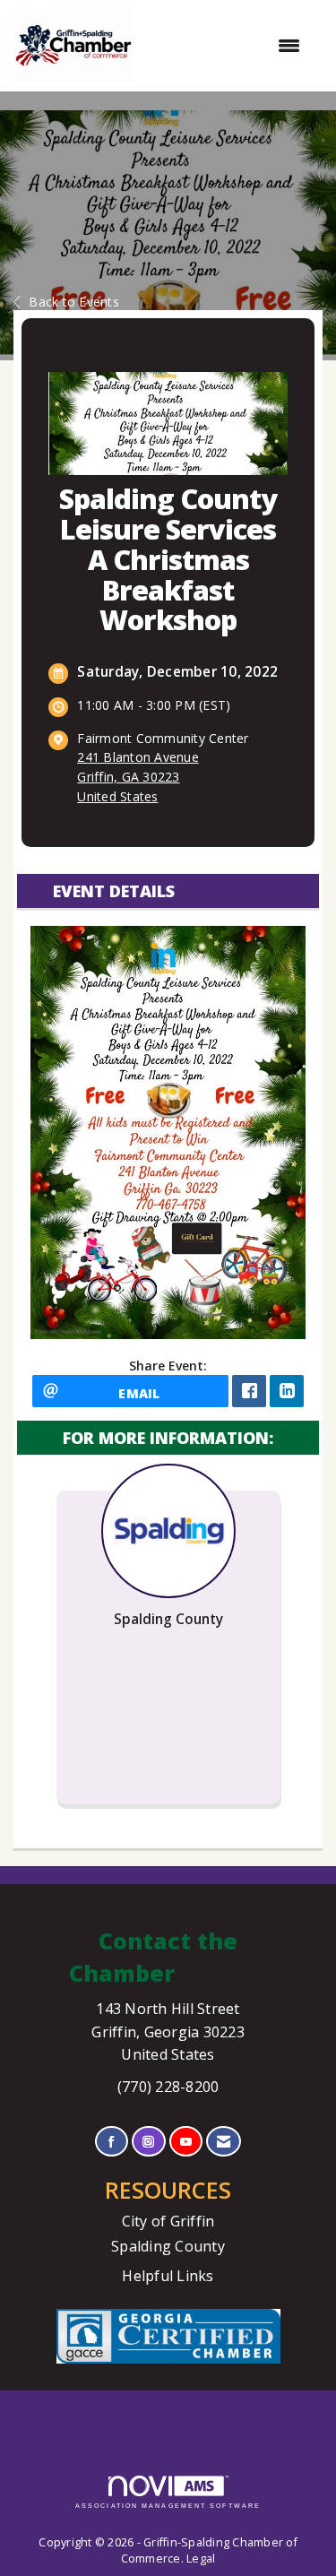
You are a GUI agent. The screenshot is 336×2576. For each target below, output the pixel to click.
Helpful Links (168, 2276)
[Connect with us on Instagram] (148, 2142)
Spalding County (168, 2246)
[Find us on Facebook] (112, 2142)
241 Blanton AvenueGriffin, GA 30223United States (138, 777)
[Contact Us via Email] (224, 2142)
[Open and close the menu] (226, 46)
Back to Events (74, 302)
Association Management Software (168, 2506)
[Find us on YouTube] (186, 2142)
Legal (201, 2559)
